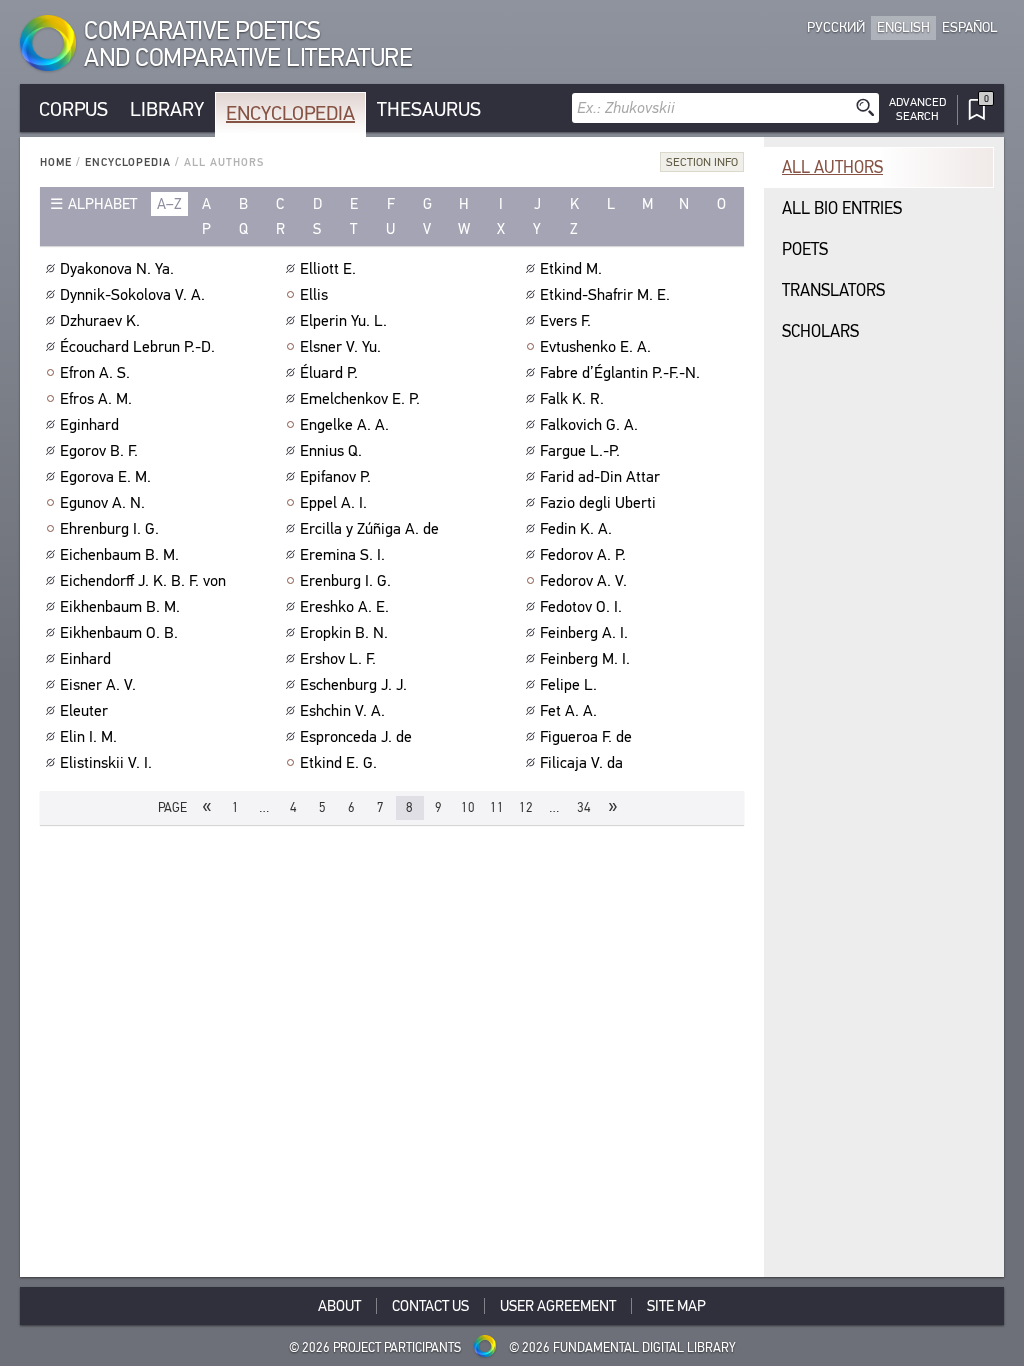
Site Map (676, 1306)
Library (167, 109)
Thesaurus (429, 109)
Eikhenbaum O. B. (119, 633)
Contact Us (430, 1306)
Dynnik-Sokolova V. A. (132, 295)
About (339, 1306)
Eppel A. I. (333, 503)
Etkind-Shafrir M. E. (605, 295)
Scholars (820, 331)
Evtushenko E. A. (595, 347)
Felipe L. (568, 685)
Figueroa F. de (586, 737)
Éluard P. (329, 373)
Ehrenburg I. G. (109, 529)
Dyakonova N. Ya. (117, 269)
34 (584, 807)
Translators (833, 290)
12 (526, 807)
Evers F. (565, 321)
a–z (169, 204)
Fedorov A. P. (583, 555)
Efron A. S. (95, 373)
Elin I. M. (88, 737)
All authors (832, 167)
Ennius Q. (331, 451)
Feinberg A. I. (584, 633)
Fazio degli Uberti (598, 503)
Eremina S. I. (342, 555)
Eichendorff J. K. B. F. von (143, 581)
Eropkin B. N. (344, 633)
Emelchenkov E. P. (360, 399)
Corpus (73, 109)
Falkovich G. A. (589, 425)
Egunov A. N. (102, 503)
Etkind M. (571, 269)
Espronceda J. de (356, 737)
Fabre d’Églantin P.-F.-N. (620, 373)
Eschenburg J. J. (353, 685)
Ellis (314, 295)
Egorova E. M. (105, 477)
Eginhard (89, 425)
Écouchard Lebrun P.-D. (137, 347)
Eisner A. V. (98, 685)
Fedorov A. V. (583, 581)
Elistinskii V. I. (106, 763)
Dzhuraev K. (100, 321)
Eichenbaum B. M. (119, 555)
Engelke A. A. (344, 425)
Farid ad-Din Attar (600, 477)
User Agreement (558, 1306)
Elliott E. (328, 269)
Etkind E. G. (338, 763)
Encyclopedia (290, 113)
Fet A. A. (568, 711)
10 (468, 807)
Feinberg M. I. (585, 659)
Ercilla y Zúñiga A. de (369, 529)
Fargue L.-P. (580, 451)
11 (497, 807)
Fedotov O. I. (581, 607)
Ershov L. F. (338, 659)
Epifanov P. (335, 477)
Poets (805, 249)
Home (56, 162)
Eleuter (84, 711)
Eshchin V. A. (342, 711)
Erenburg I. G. (345, 581)
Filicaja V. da (581, 763)
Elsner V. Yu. (340, 347)
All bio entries (842, 208)
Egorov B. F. (99, 451)
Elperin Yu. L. (343, 321)
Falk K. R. (572, 399)
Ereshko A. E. (344, 607)
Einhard (85, 659)
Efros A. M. (96, 399)
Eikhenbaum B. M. (120, 607)
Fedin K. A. (576, 529)
